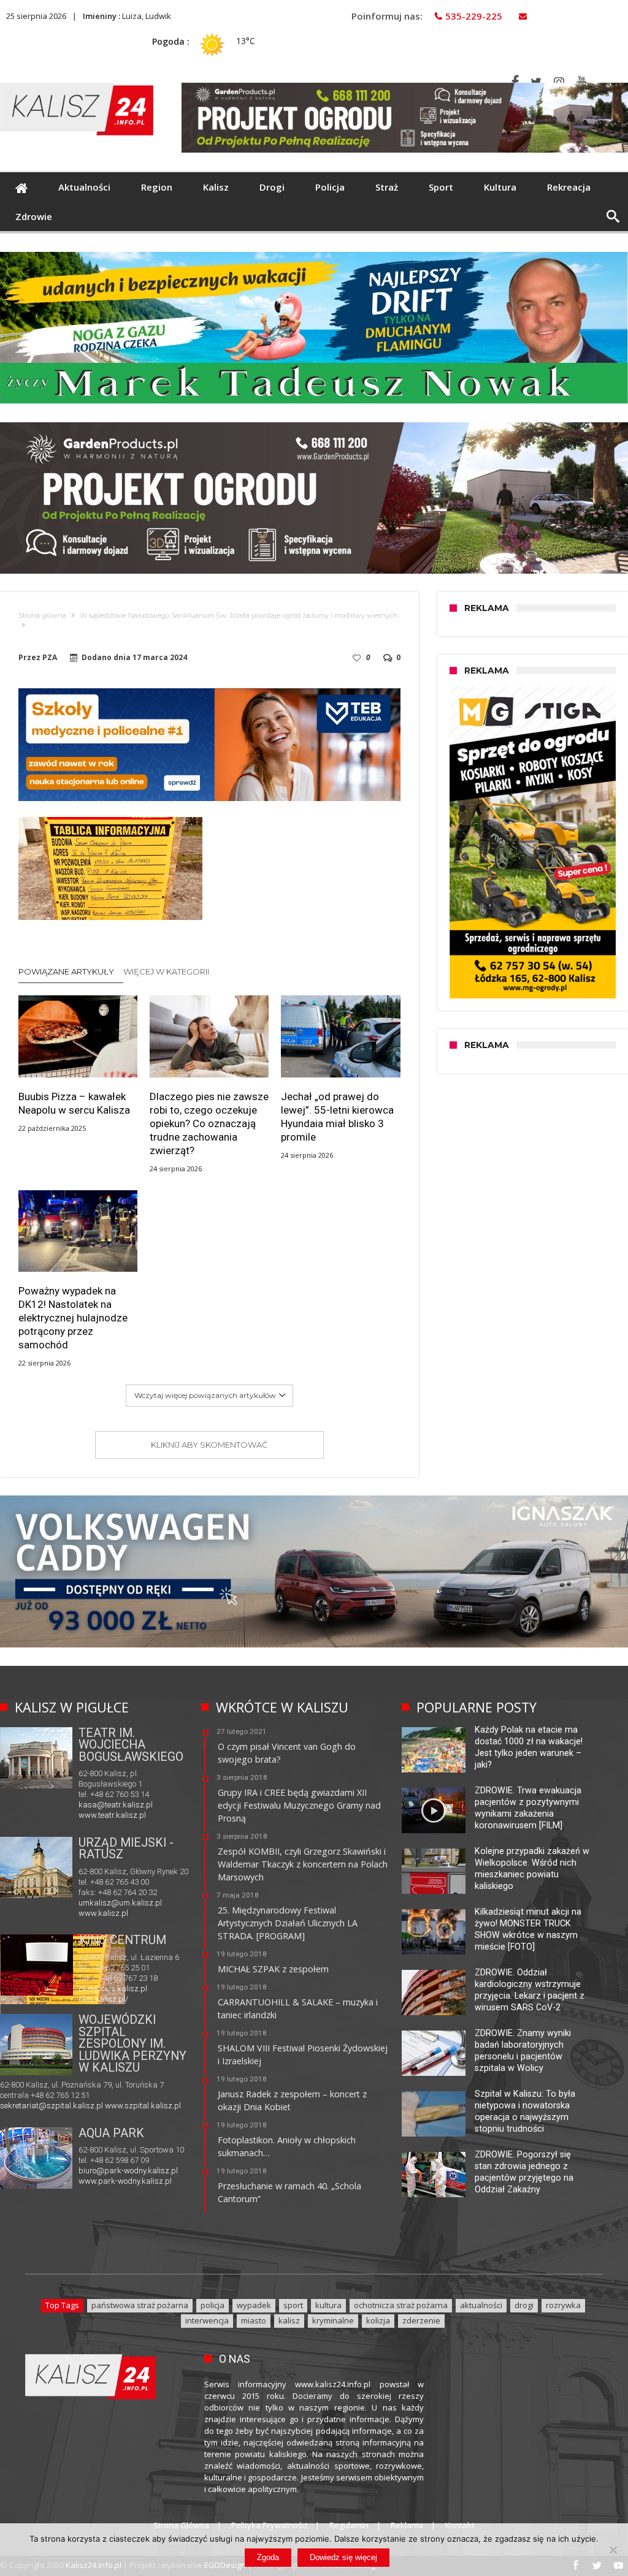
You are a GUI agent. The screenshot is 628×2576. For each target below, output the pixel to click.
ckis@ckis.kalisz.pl (113, 1989)
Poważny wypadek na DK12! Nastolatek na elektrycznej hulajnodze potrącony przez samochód (73, 1318)
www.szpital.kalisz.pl (143, 2106)
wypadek (254, 2305)
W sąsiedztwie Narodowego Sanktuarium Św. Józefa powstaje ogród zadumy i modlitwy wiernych (239, 615)
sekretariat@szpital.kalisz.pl (52, 2106)
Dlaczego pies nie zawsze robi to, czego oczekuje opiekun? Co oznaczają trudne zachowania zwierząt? (209, 1123)
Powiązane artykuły (66, 971)
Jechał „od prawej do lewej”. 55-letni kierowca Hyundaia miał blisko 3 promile (337, 1117)
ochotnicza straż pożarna (401, 2305)
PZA (50, 658)
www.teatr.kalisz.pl (112, 1815)
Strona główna (42, 615)
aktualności (481, 2305)
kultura (328, 2305)
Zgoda (268, 2557)
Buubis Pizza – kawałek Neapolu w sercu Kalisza (74, 1103)
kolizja (378, 2320)
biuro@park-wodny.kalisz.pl (128, 2171)
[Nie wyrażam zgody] (613, 2550)
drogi (524, 2305)
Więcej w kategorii (167, 971)
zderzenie (421, 2320)
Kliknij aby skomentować (209, 1445)
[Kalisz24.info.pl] (77, 82)
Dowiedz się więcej (343, 2557)
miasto (254, 2320)
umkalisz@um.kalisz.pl (120, 1903)
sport (293, 2305)
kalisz (289, 2320)
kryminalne (333, 2320)
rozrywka (563, 2305)
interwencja (207, 2320)
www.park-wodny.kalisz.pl (125, 2181)
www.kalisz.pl (103, 1913)
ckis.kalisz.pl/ (104, 1999)
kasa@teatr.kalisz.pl (116, 1805)
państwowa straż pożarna (140, 2305)
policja (213, 2305)
